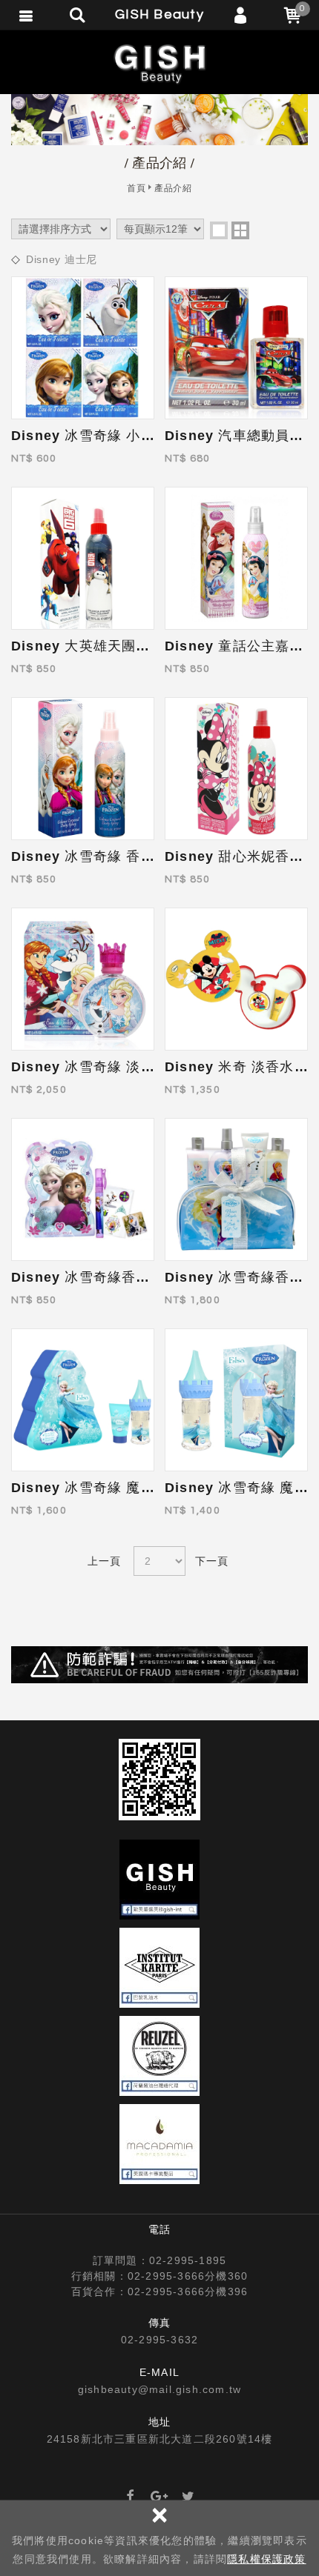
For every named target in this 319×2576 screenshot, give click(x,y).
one (219, 230)
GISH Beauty (159, 63)
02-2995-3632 (159, 2340)
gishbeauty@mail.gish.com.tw (159, 2389)
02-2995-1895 (188, 2260)
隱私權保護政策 (266, 2559)
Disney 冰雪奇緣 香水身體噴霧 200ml (135, 856)
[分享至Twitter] (188, 2497)
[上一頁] (106, 1561)
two (240, 230)
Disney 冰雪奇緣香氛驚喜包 (102, 1277)
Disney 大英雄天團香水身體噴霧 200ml (140, 646)
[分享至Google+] (159, 2497)
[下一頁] (213, 1561)
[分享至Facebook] (131, 2497)
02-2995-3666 (166, 2276)
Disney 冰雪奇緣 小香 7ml (98, 436)
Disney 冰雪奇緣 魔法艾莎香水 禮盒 (128, 1488)
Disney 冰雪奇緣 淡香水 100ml (114, 1067)
